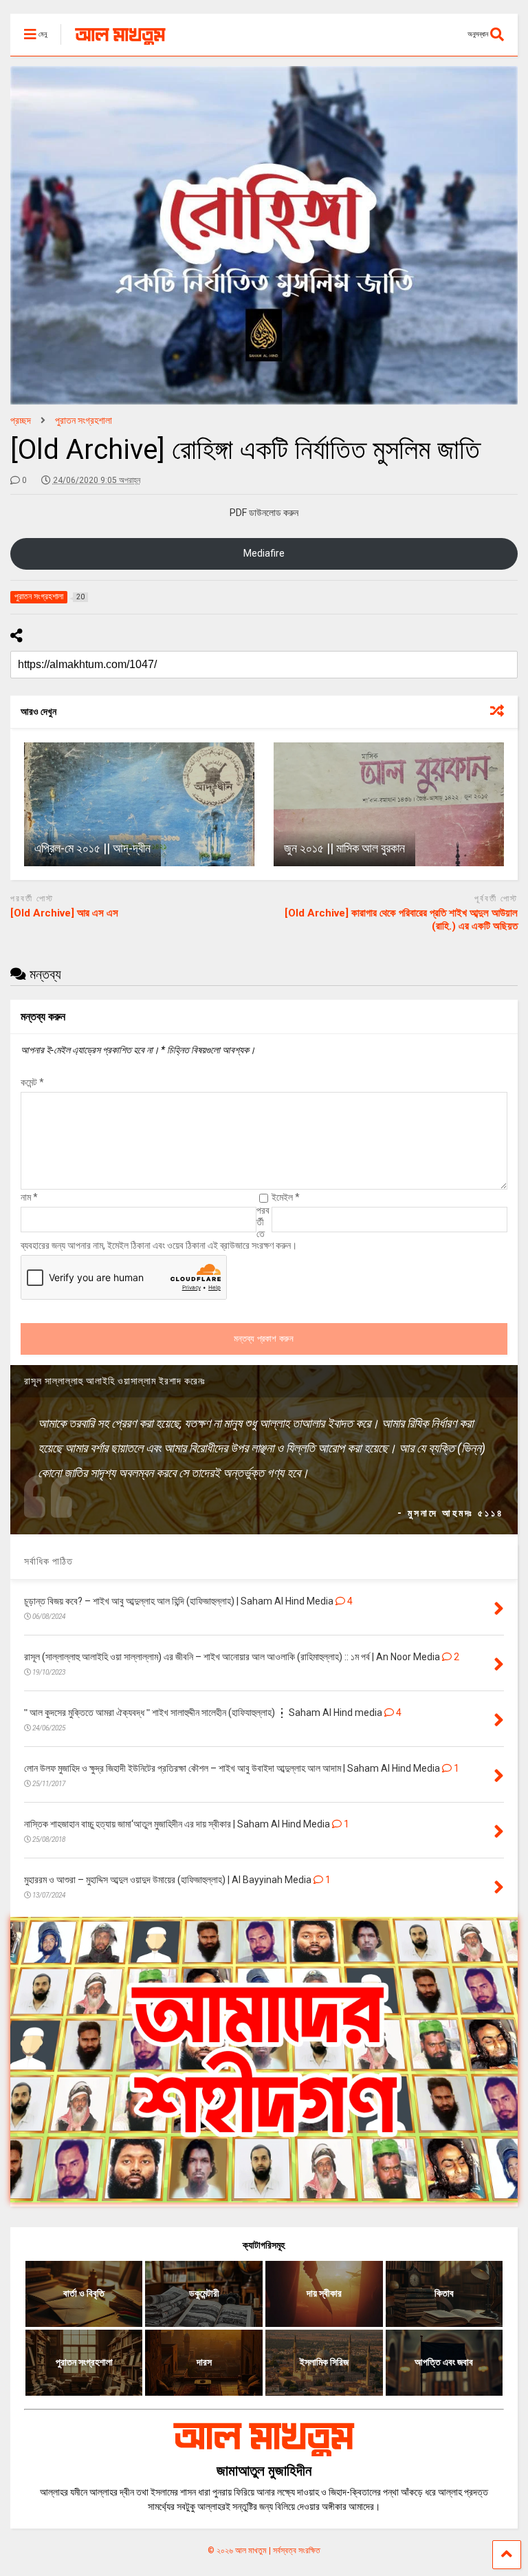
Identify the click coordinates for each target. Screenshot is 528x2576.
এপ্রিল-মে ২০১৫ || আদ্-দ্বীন (92, 848)
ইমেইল (286, 1197)
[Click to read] (139, 804)
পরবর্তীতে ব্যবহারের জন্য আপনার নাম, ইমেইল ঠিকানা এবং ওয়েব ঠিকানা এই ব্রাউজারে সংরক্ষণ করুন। (159, 1228)
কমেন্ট (32, 1082)
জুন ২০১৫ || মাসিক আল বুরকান (344, 848)
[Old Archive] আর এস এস (64, 913)
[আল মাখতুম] (113, 45)
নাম (29, 1197)
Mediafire (264, 553)
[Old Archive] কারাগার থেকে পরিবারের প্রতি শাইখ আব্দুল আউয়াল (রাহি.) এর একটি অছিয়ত (401, 920)
